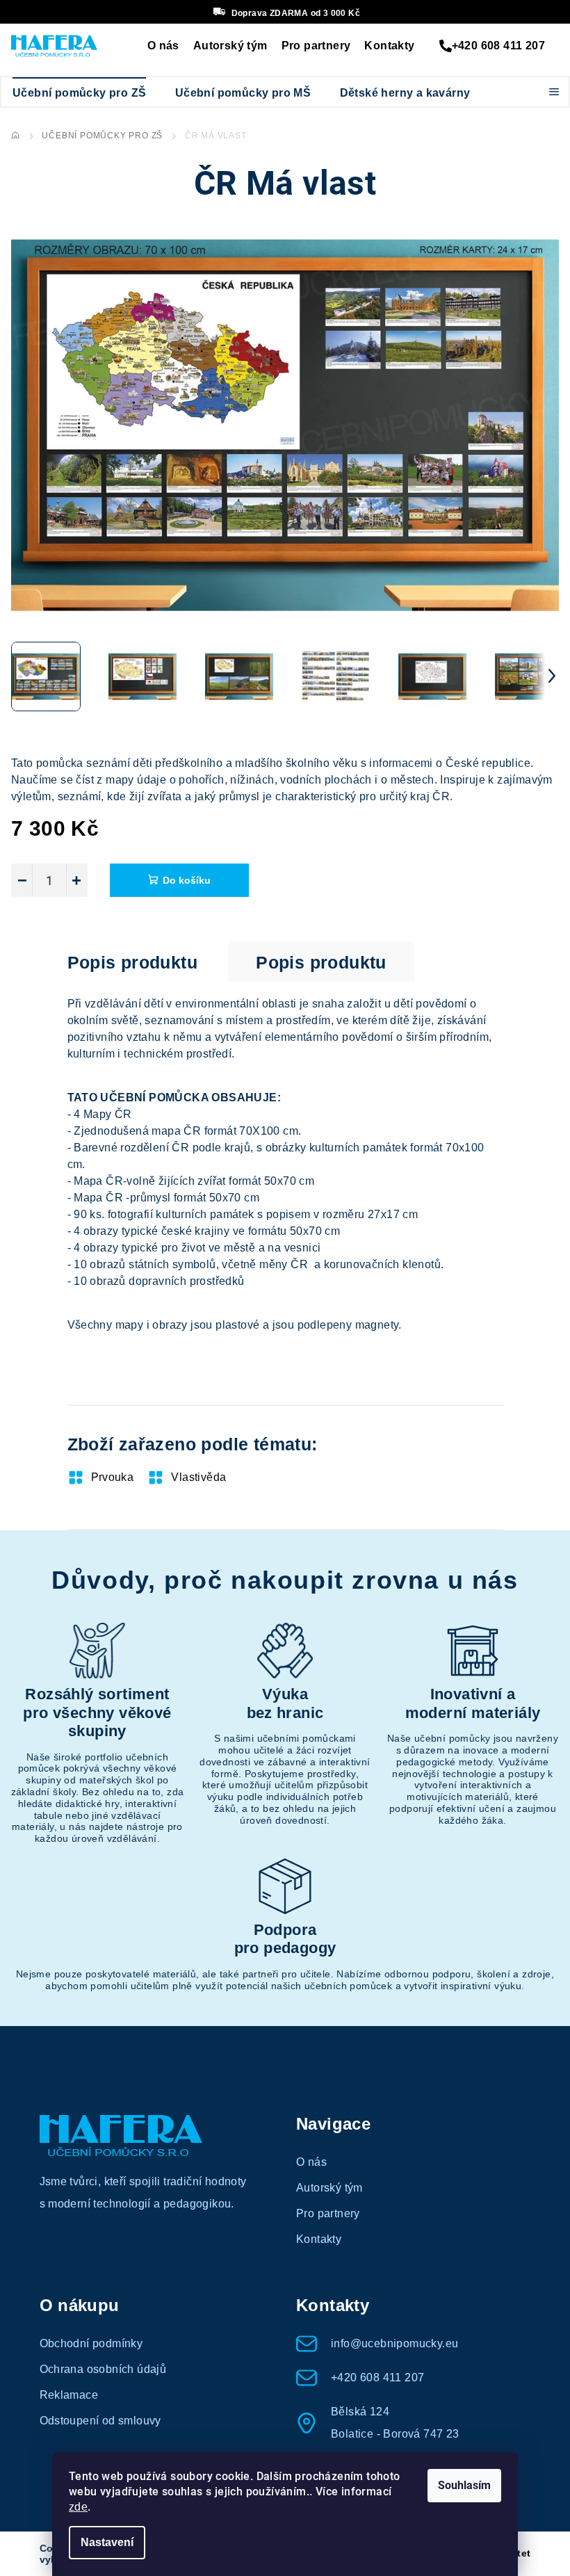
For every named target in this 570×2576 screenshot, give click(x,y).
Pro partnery (316, 46)
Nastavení (107, 2542)
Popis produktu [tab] (133, 962)
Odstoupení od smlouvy (100, 2421)
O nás (163, 46)
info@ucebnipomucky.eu (394, 2343)
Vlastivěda (198, 1477)
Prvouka (113, 1477)
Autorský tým (230, 46)
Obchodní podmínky (91, 2343)
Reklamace (69, 2395)
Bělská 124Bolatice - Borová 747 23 (395, 2423)
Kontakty (389, 46)
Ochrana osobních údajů (103, 2369)
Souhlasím (464, 2485)
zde (78, 2507)
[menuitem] (79, 93)
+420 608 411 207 (498, 46)
